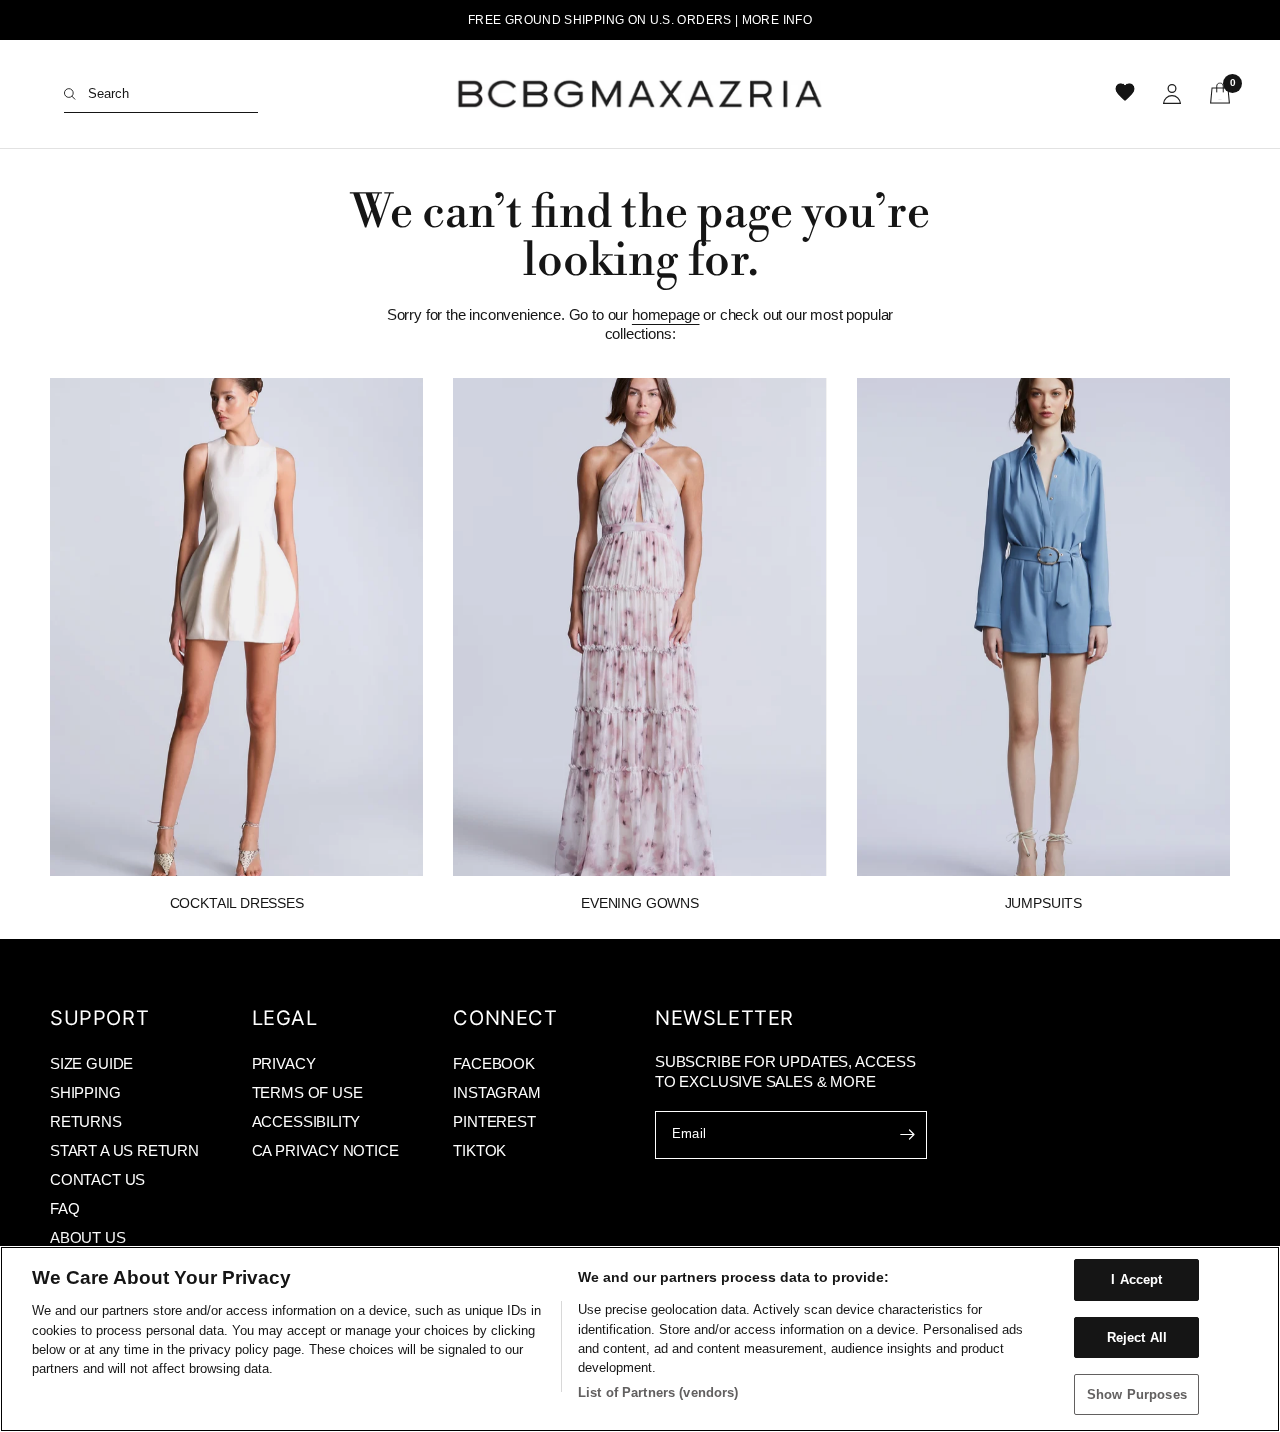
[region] (640, 1339)
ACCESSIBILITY (306, 1121)
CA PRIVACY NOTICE (325, 1150)
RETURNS (86, 1121)
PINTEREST (494, 1121)
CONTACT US (97, 1179)
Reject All (1137, 1337)
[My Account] (1172, 94)
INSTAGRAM (496, 1092)
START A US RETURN (124, 1150)
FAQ (64, 1208)
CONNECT (505, 1018)
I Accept (1136, 1279)
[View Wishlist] (1127, 94)
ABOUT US (88, 1237)
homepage (666, 314)
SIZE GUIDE (91, 1063)
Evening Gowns (640, 903)
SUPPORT (99, 1018)
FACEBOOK (494, 1063)
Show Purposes (1137, 1394)
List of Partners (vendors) (658, 1392)
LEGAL (285, 1018)
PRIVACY (284, 1063)
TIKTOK (479, 1150)
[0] (1213, 94)
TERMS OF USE (307, 1092)
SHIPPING (85, 1092)
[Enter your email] (907, 1135)
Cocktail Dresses (237, 903)
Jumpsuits (1043, 903)
